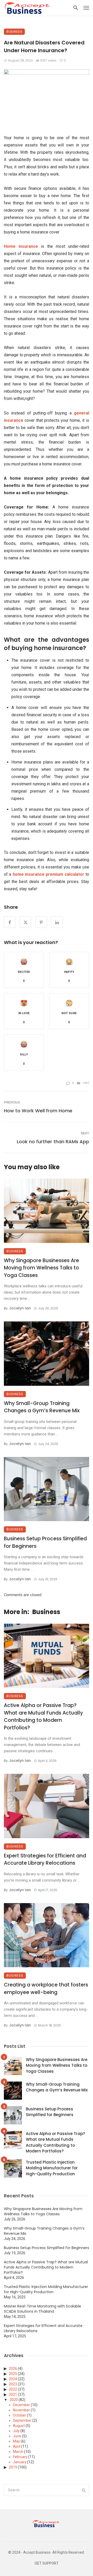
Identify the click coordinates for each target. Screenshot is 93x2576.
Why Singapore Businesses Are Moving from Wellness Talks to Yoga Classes (41, 1268)
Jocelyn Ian (20, 1308)
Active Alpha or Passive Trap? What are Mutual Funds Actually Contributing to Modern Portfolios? (43, 1717)
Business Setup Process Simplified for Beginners (45, 1542)
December (21, 2405)
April (17, 2446)
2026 (13, 2368)
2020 (14, 2400)
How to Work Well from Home (38, 1111)
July (16, 2431)
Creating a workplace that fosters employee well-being (46, 1989)
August (19, 2426)
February (20, 2457)
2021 (13, 2394)
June (17, 2436)
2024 (13, 2379)
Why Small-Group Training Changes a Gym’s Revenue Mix (42, 1407)
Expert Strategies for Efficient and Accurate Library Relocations (45, 1859)
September (22, 2420)
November (21, 2410)
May (16, 2441)
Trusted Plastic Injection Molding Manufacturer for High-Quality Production (52, 2168)
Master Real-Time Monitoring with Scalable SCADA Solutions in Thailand (42, 2309)
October (20, 2415)
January (20, 2462)
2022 (13, 2389)
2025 (13, 2374)
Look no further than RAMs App (53, 1142)
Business (14, 32)
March (18, 2452)
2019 (13, 2467)
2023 (13, 2384)
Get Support (47, 2563)
